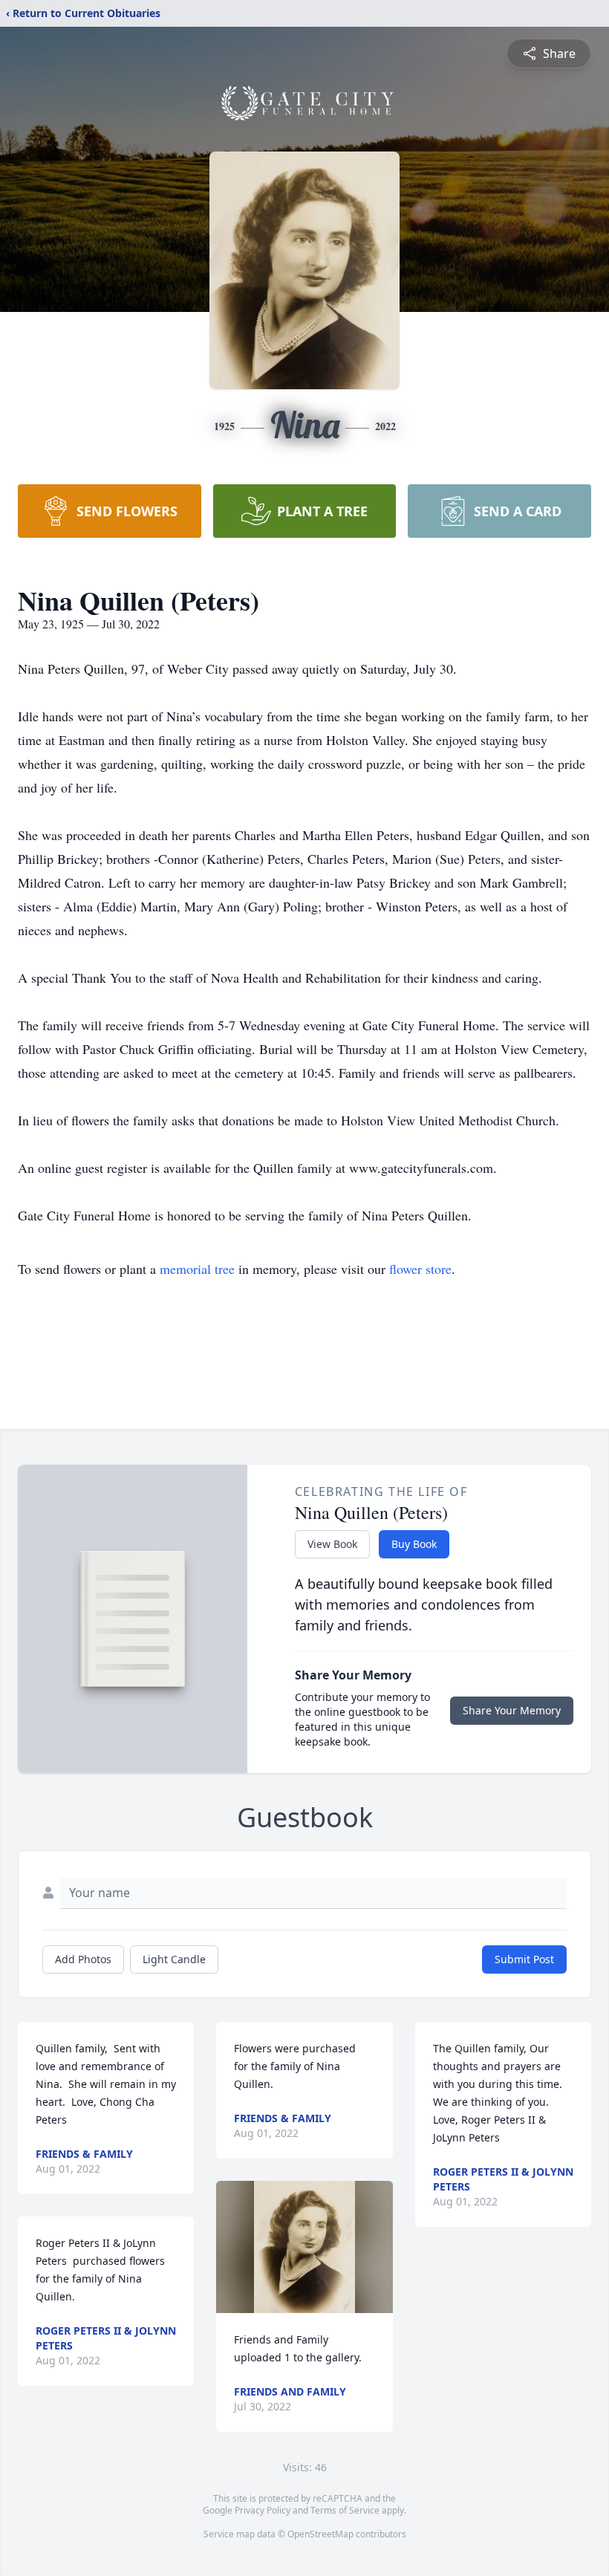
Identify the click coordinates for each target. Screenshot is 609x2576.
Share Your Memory (512, 1710)
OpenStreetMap (320, 2534)
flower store (420, 1269)
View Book (332, 1544)
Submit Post (524, 1959)
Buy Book (414, 1544)
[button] (304, 2247)
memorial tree (197, 1269)
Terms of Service (345, 2510)
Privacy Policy (263, 2510)
